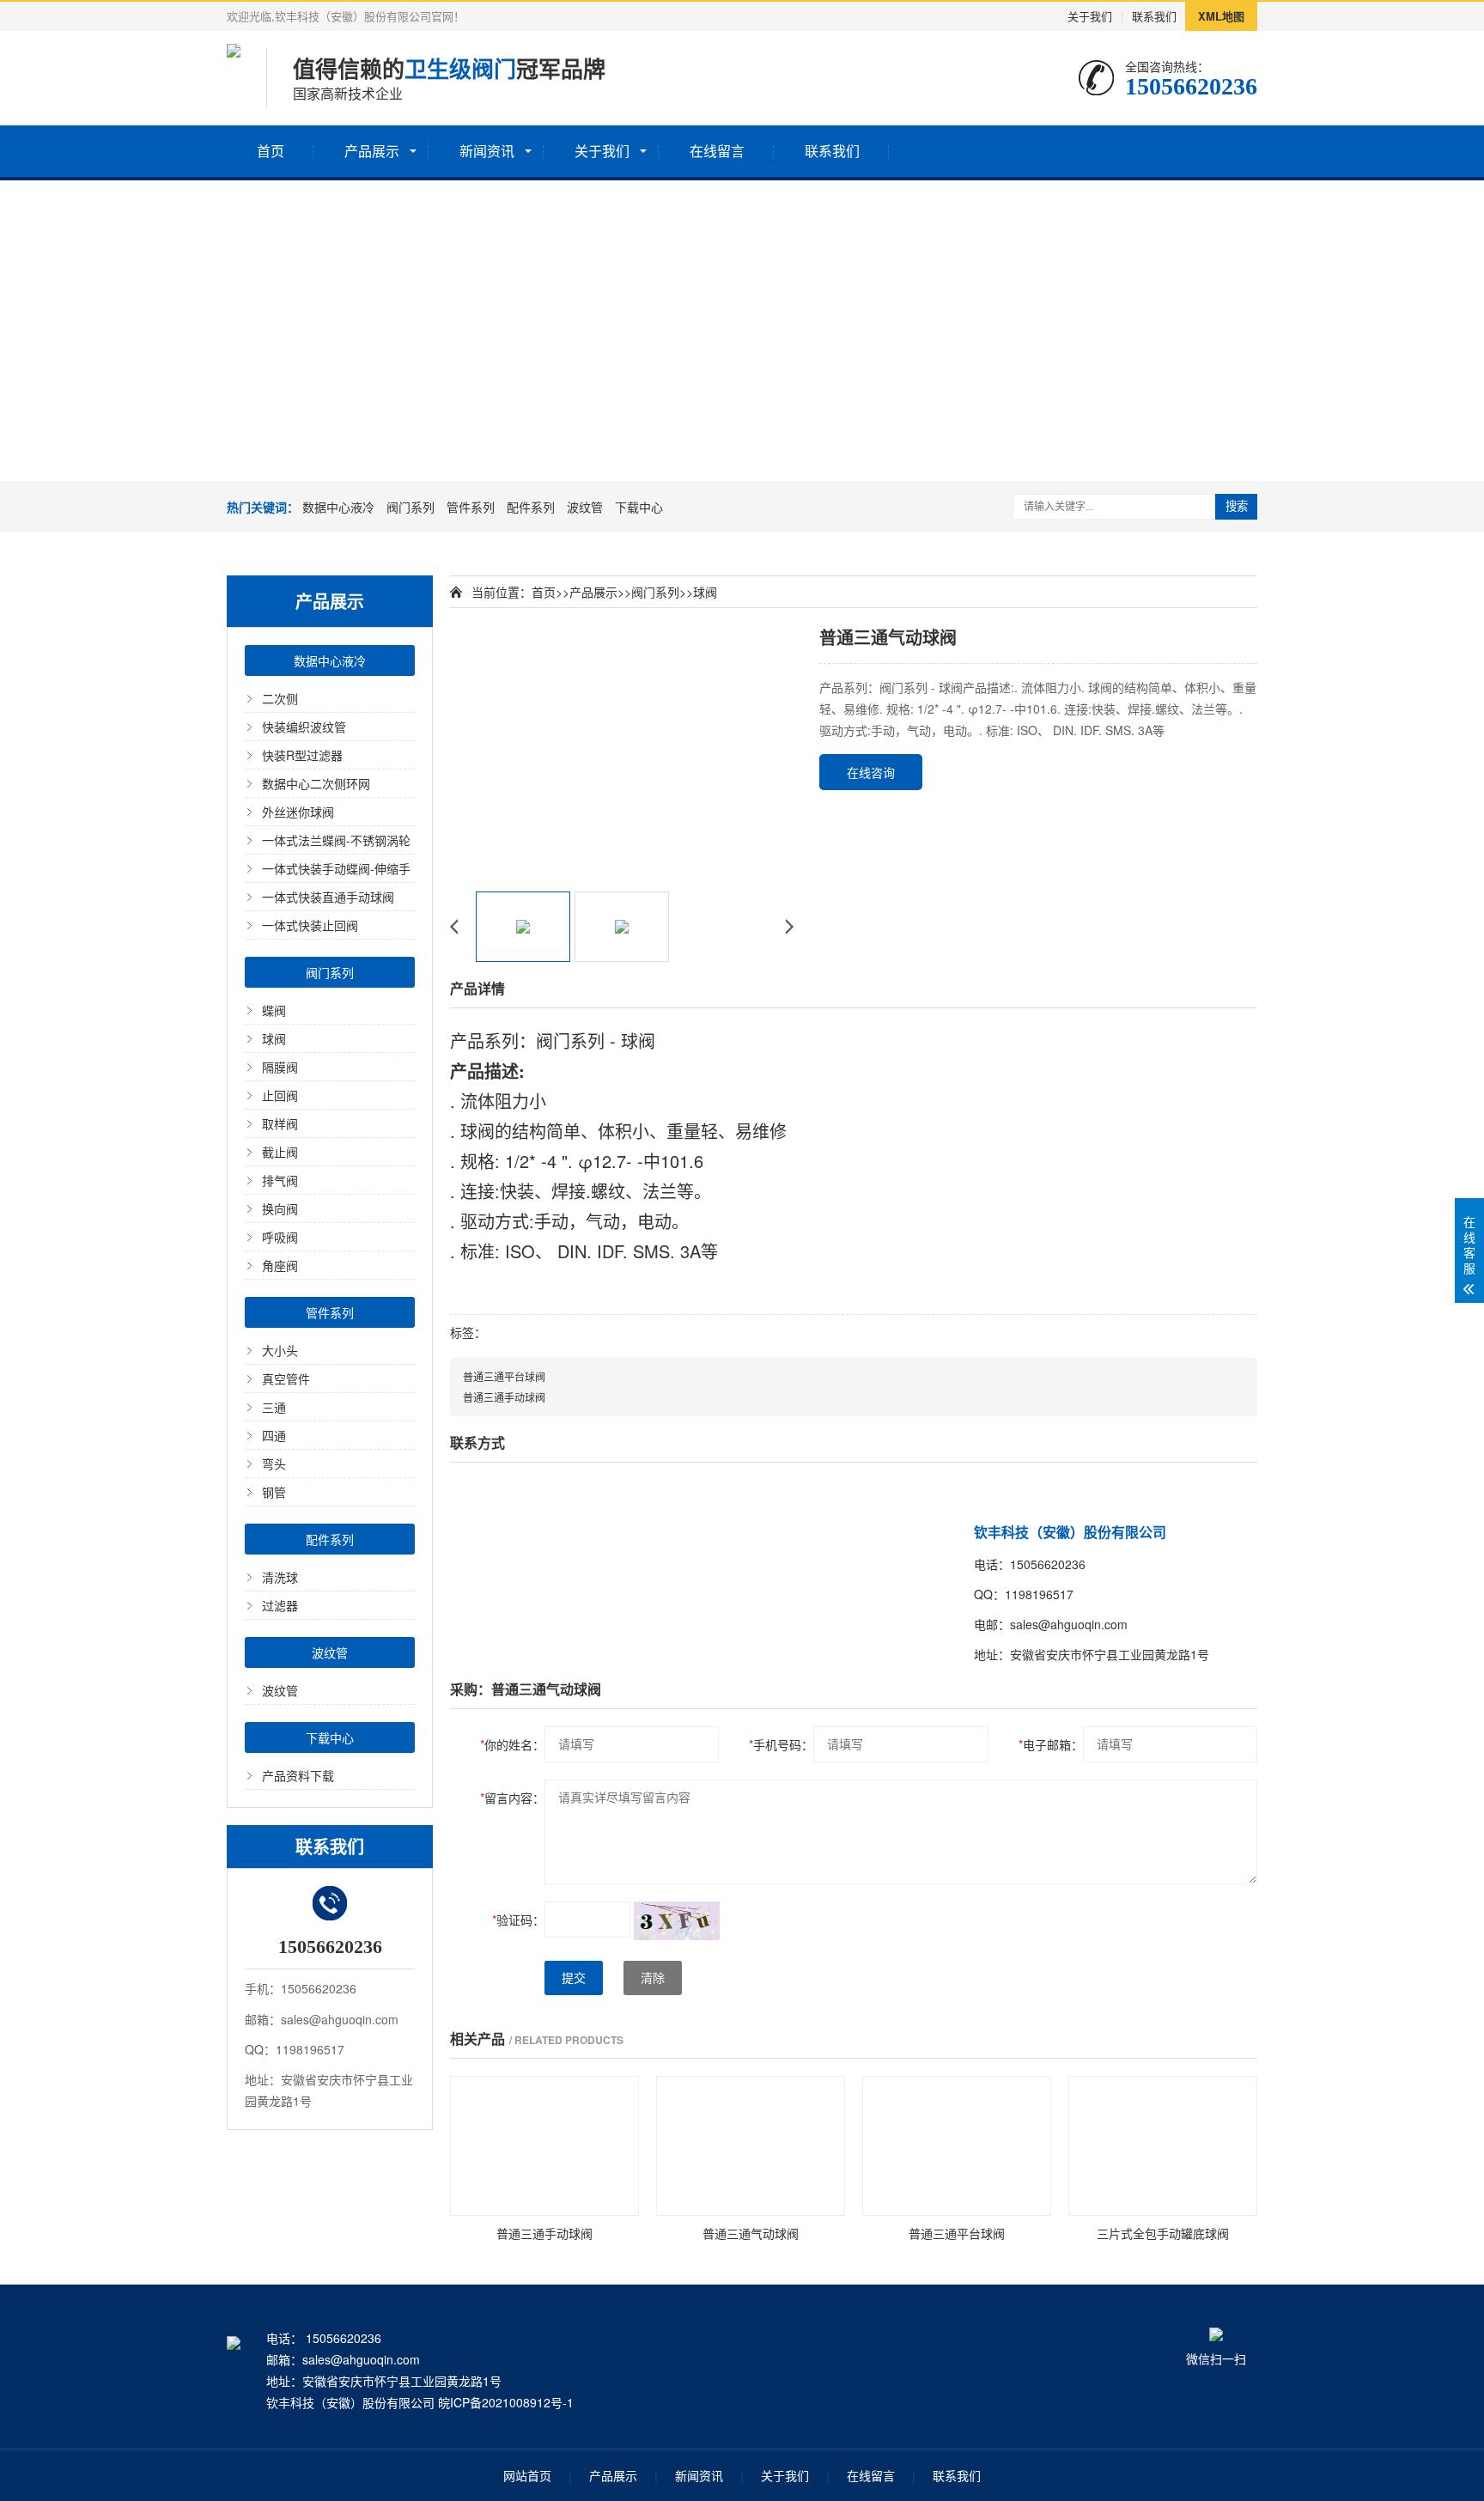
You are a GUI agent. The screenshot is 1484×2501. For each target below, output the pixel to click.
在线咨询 (871, 772)
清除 (653, 1978)
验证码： (518, 1920)
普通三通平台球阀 (504, 1376)
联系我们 (1154, 16)
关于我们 (1090, 16)
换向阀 (280, 1208)
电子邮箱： (1051, 1744)
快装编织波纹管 (304, 727)
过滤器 (280, 1605)
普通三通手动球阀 (504, 1397)
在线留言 (717, 151)
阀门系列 (411, 507)
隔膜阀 (280, 1067)
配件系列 (531, 507)
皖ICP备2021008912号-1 (506, 2402)
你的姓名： (512, 1744)
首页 (271, 151)
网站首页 (527, 2475)
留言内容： (512, 1798)
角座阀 (280, 1265)
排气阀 (280, 1180)
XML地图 (1221, 16)
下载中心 (639, 507)
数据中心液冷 (338, 507)
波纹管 (585, 507)
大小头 (280, 1350)
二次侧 (280, 698)
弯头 (274, 1463)
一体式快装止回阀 (310, 925)
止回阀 (280, 1095)
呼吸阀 (280, 1237)
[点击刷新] (677, 1921)
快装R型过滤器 (302, 755)
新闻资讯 (487, 151)
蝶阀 (274, 1010)
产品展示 (372, 151)
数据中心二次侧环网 (316, 783)
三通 (274, 1407)
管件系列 (471, 507)
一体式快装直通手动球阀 (328, 897)
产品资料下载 (298, 1775)
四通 (274, 1435)
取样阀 (280, 1123)
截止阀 (280, 1152)
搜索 (1237, 506)
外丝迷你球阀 (298, 812)
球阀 (274, 1038)
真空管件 (286, 1378)
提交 (574, 1978)
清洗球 (280, 1577)
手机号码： (781, 1744)
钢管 (274, 1492)
